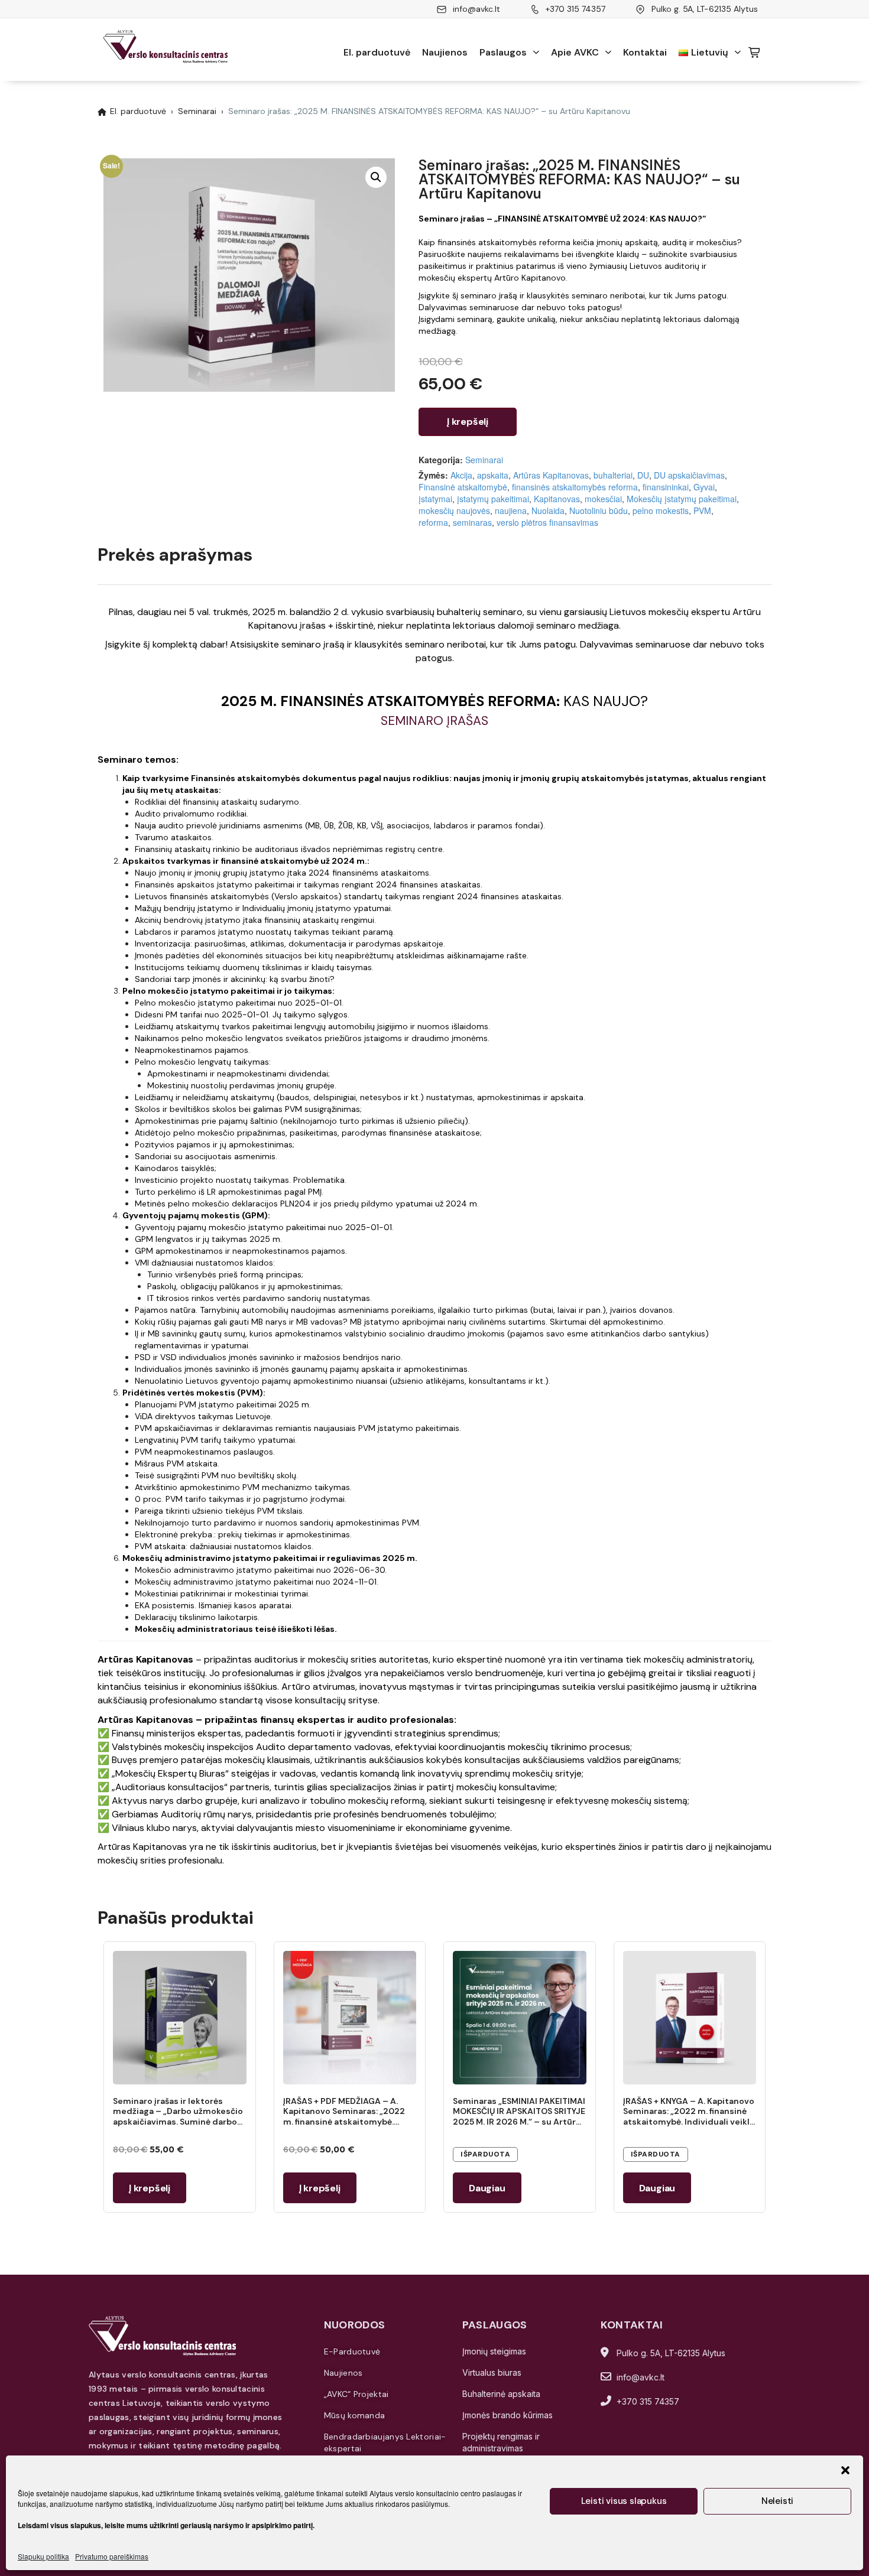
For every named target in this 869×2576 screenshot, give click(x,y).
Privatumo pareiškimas (112, 2556)
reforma (433, 522)
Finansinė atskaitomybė (463, 487)
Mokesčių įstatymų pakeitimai (682, 499)
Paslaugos (503, 52)
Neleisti (777, 2501)
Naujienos (445, 52)
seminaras (472, 522)
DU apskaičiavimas (689, 475)
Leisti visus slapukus (624, 2501)
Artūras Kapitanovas (551, 475)
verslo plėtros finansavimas (547, 522)
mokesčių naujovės (454, 510)
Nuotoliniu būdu (599, 510)
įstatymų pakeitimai (493, 499)
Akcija (461, 475)
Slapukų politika (43, 2556)
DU (643, 475)
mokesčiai (603, 499)
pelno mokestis (661, 510)
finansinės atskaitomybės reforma (575, 487)
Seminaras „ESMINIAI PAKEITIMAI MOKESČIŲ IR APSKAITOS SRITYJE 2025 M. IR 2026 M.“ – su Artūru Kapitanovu (519, 2117)
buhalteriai (613, 475)
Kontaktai (645, 52)
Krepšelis (755, 53)
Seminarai (197, 111)
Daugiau (487, 2188)
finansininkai (666, 487)
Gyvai (704, 487)
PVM (702, 510)
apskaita (493, 475)
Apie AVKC (575, 52)
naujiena (511, 510)
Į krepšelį (468, 422)
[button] (845, 2470)
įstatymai (435, 499)
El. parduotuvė (377, 52)
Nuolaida (548, 510)
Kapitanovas (557, 499)
